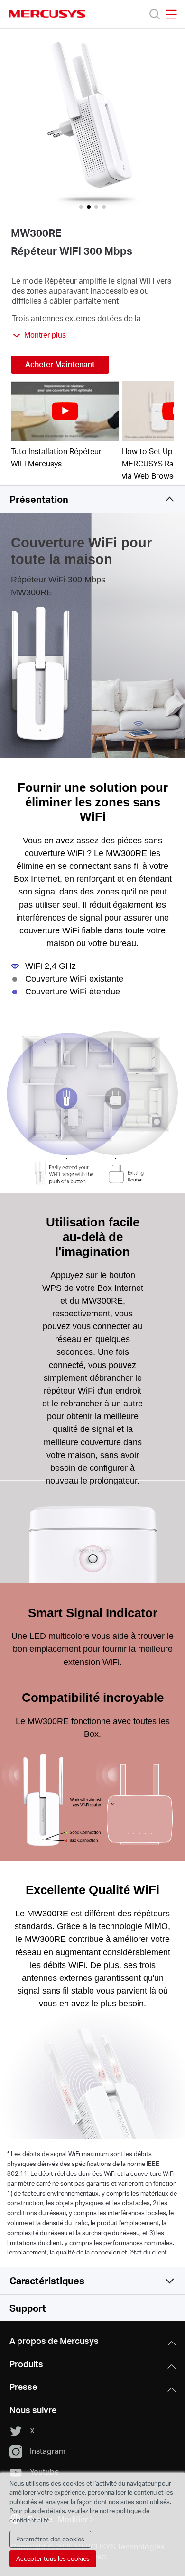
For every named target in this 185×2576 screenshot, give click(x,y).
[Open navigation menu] (171, 14)
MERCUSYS (47, 14)
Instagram (48, 2451)
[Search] (155, 14)
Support (28, 2308)
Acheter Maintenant (60, 364)
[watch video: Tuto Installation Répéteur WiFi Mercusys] (65, 411)
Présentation (39, 499)
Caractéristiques (47, 2281)
